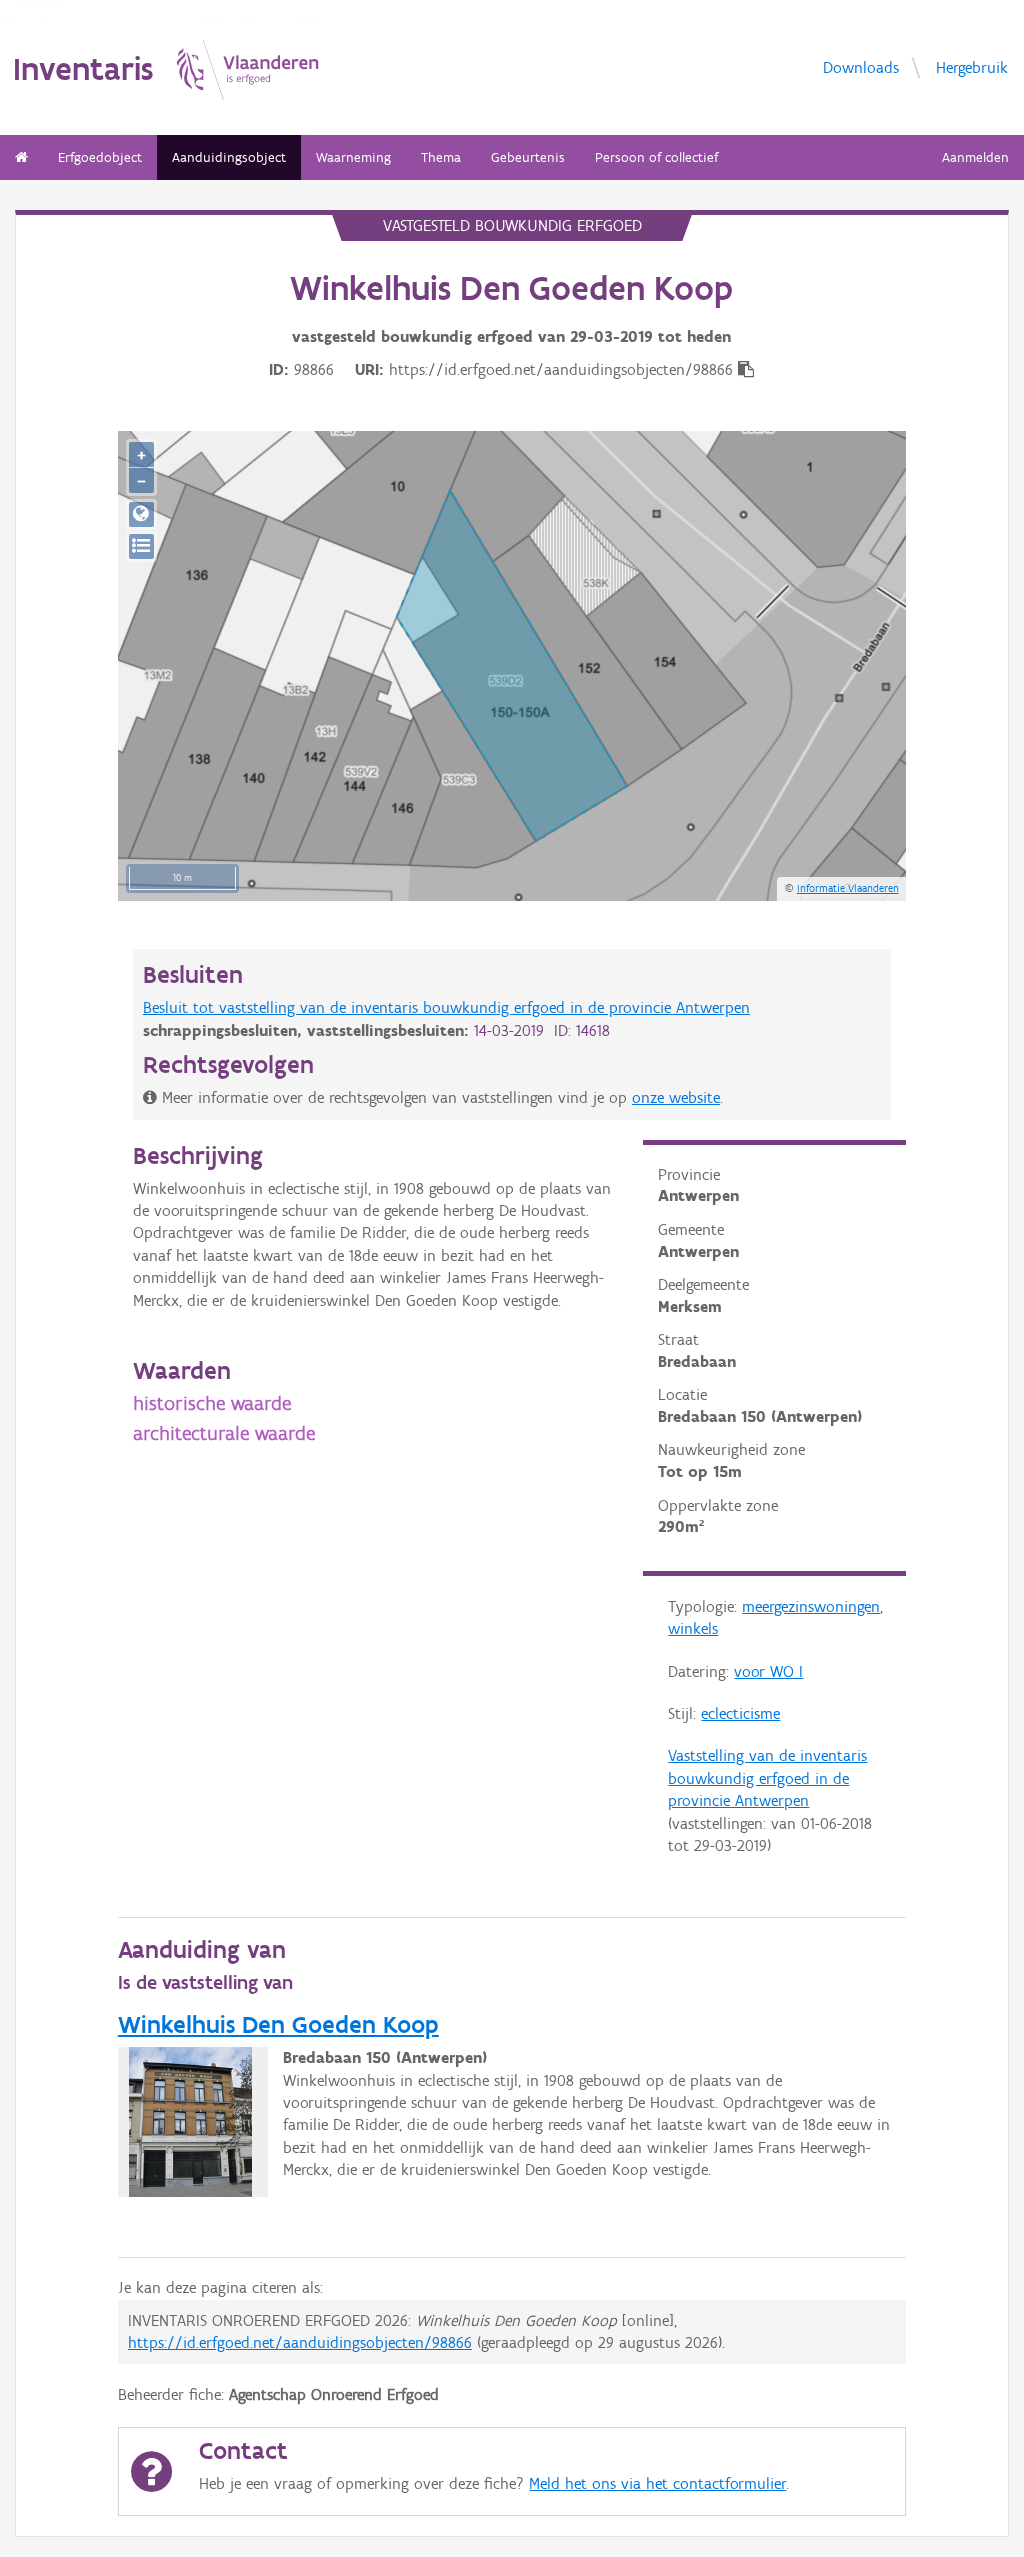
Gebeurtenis (528, 157)
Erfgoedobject (100, 157)
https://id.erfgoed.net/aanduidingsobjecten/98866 (300, 2342)
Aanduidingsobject (229, 157)
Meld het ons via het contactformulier (657, 2483)
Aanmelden (975, 157)
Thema (441, 157)
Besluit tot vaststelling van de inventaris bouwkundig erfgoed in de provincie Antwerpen (446, 1007)
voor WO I (768, 1671)
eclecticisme (740, 1713)
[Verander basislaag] (141, 546)
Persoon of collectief (656, 157)
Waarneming (353, 157)
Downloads (861, 66)
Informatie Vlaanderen (848, 888)
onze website (676, 1097)
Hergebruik (972, 66)
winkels (693, 1628)
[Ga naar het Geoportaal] (141, 514)
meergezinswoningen (811, 1606)
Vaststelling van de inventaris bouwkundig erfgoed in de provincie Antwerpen (767, 1778)
